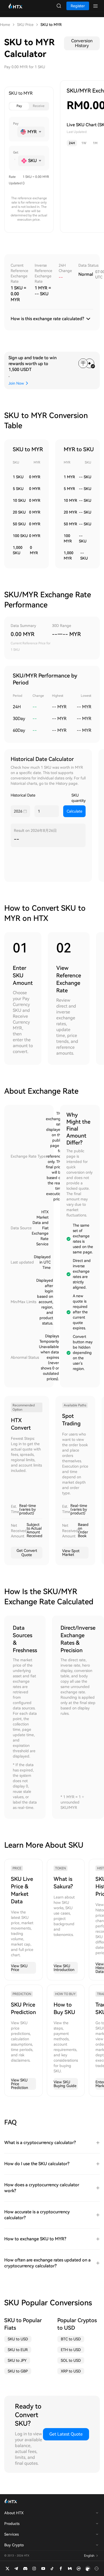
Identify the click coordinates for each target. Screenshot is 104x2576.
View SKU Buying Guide (65, 2084)
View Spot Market (71, 1553)
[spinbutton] (14, 132)
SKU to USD (18, 2339)
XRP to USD (71, 2371)
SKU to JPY (17, 2360)
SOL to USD (71, 2360)
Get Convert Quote (27, 1553)
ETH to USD (71, 2350)
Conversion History (82, 43)
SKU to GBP (18, 2371)
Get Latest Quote (66, 2434)
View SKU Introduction (64, 1968)
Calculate (75, 811)
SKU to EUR (18, 2350)
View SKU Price (19, 1968)
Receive (39, 106)
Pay (19, 106)
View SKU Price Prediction (19, 2084)
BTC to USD (71, 2339)
